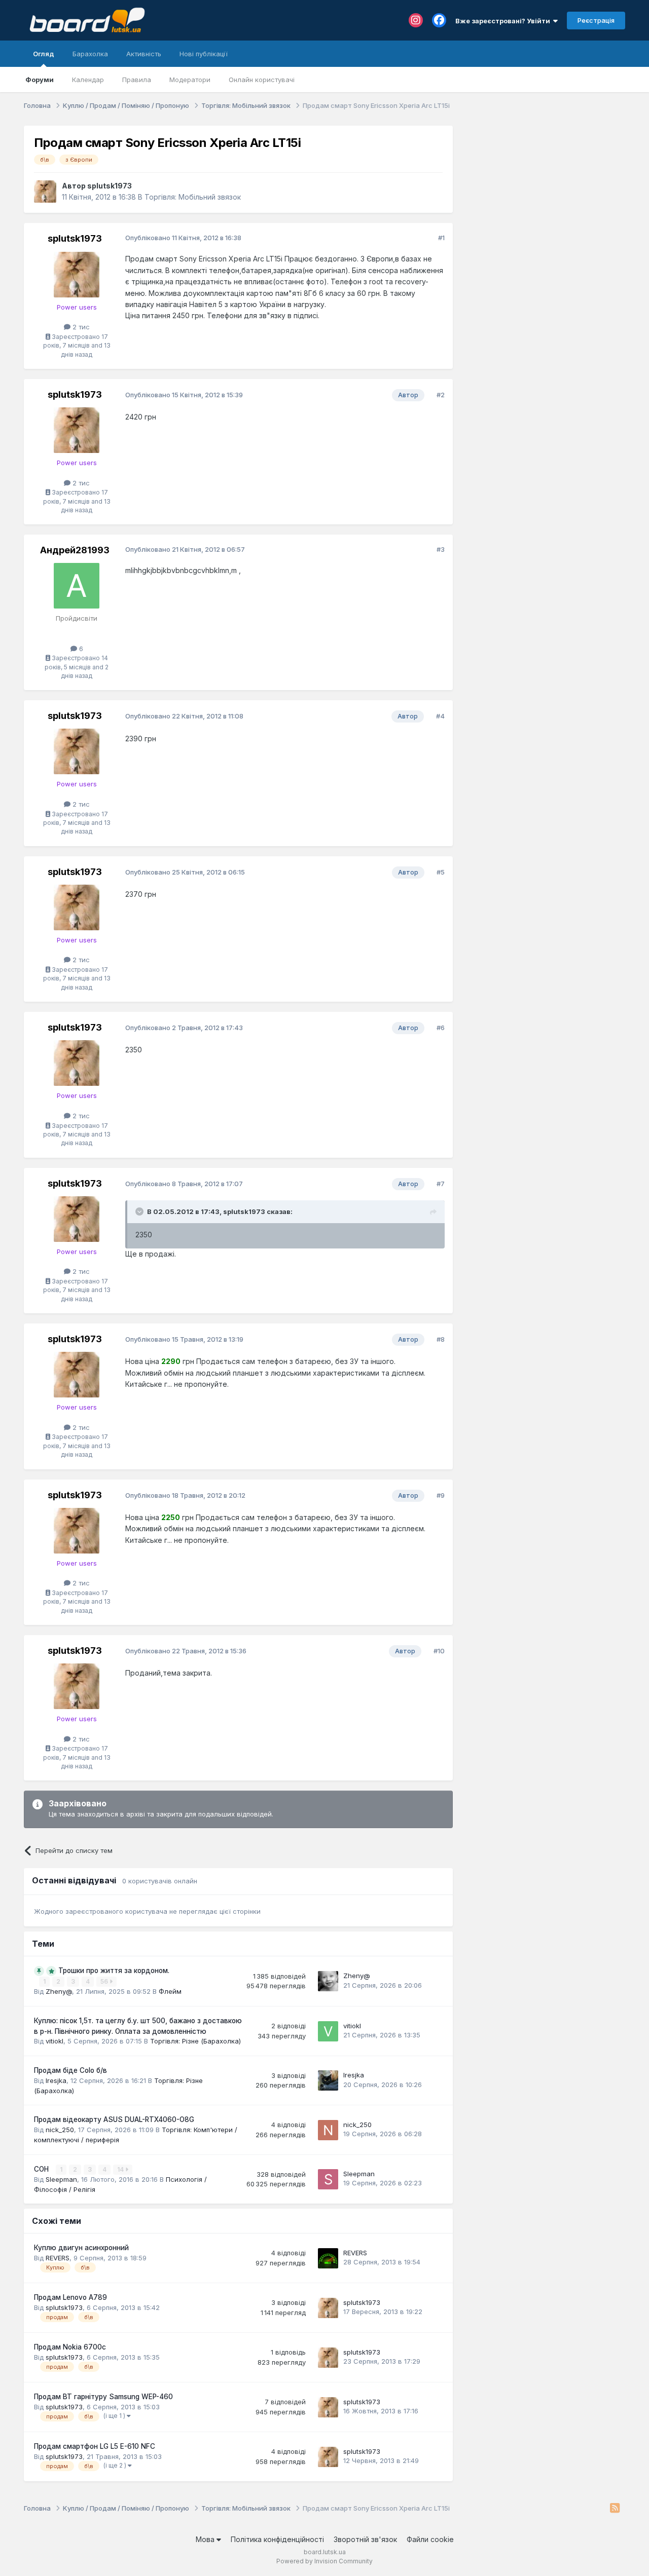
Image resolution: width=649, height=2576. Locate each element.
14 (121, 2169)
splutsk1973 (110, 186)
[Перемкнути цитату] (140, 1211)
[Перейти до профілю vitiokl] (328, 2031)
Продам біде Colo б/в (70, 2070)
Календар (88, 80)
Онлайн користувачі (262, 80)
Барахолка (90, 54)
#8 (441, 1339)
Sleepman (61, 2179)
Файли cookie (430, 2539)
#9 (441, 1495)
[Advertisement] (544, 189)
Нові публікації (204, 54)
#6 (441, 1028)
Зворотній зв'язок (365, 2539)
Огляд (44, 54)
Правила (137, 80)
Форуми (40, 80)
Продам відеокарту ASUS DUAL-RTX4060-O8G (114, 2119)
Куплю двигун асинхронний (81, 2248)
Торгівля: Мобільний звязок (193, 197)
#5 (441, 872)
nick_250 (60, 2130)
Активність (144, 54)
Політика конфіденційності (277, 2539)
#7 (441, 1184)
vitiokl (55, 2041)
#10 (439, 1651)
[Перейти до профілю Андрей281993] (77, 586)
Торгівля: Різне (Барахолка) (195, 2041)
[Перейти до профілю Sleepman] (328, 2179)
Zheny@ (59, 1991)
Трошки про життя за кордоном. (114, 1971)
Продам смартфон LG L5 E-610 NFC (95, 2446)
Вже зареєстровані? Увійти (504, 21)
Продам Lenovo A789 (70, 2297)
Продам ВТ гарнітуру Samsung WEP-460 (103, 2397)
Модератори (190, 80)
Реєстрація (596, 20)
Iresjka (56, 2080)
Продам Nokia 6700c (70, 2347)
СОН (42, 2169)
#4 (440, 716)
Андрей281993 (75, 550)
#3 (441, 549)
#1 (441, 238)
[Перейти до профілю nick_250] (328, 2130)
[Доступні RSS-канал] (615, 2509)
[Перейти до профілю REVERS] (328, 2258)
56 (105, 1981)
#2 (441, 395)
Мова (206, 2539)
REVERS (58, 2258)
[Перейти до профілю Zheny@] (328, 1981)
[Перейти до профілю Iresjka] (328, 2080)
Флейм (170, 1991)
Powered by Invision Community (324, 2561)
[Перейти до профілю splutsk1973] (45, 192)
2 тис (80, 327)
